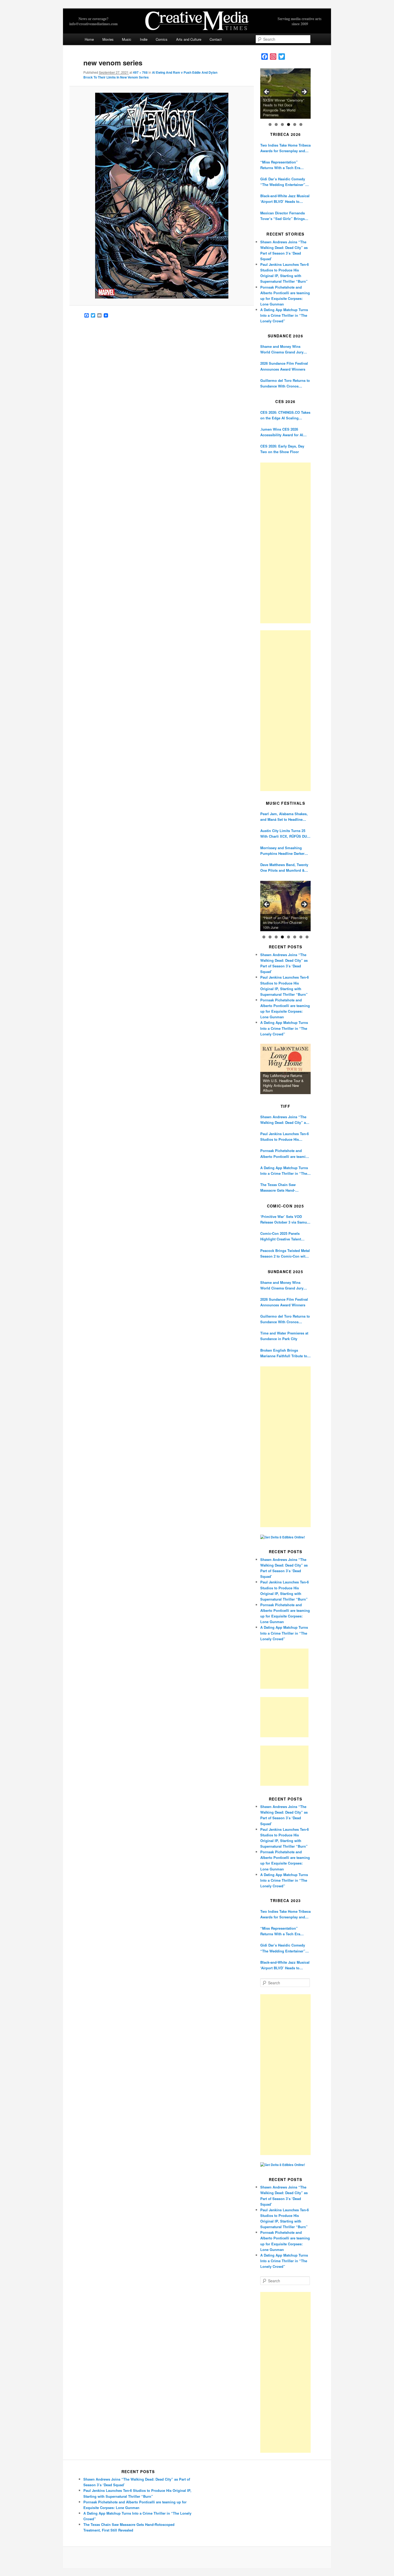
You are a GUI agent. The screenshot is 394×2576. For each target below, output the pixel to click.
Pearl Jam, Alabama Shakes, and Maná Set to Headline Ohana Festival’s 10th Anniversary (284, 817)
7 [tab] (301, 937)
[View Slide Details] (285, 94)
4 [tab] (289, 124)
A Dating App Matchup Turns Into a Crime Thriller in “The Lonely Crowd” (284, 315)
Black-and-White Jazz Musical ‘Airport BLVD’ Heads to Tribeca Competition (285, 199)
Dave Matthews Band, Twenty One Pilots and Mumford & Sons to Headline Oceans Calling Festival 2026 (284, 868)
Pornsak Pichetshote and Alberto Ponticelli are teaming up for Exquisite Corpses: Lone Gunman (285, 1153)
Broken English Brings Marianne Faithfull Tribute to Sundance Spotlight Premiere (285, 1353)
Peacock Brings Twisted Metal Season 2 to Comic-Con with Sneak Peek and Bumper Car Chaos (285, 1253)
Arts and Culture (189, 39)
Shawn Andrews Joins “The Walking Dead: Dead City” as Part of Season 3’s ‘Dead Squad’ (284, 1120)
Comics (162, 39)
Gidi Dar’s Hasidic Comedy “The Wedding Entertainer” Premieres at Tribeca (283, 182)
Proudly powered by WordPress (197, 2558)
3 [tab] (282, 124)
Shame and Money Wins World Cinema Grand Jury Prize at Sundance (282, 349)
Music (127, 39)
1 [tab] (270, 124)
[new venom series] (161, 196)
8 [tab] (307, 937)
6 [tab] (301, 124)
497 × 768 (140, 72)
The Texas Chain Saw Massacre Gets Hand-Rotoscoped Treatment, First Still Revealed (284, 1188)
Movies (108, 39)
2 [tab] (276, 124)
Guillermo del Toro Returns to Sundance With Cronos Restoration (285, 383)
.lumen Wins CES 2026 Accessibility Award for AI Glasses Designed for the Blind (282, 432)
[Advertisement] (285, 543)
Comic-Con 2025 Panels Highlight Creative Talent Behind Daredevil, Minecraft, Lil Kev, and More (284, 1236)
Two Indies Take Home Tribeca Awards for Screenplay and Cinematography (285, 148)
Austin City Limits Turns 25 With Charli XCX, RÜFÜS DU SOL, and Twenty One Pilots (284, 834)
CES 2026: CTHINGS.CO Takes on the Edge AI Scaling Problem (285, 415)
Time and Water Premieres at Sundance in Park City (284, 1336)
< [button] (267, 92)
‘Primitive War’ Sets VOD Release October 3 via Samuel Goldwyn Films (285, 1219)
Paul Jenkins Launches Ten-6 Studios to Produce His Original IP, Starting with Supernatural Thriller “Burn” (285, 1137)
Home (89, 39)
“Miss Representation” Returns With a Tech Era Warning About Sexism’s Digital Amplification (281, 165)
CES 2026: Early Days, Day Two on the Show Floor (282, 449)
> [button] (304, 92)
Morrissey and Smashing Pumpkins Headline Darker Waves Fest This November (283, 851)
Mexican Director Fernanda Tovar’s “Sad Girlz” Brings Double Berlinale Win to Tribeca (283, 216)
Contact (216, 39)
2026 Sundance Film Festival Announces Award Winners (284, 366)
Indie (144, 39)
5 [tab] (295, 124)
